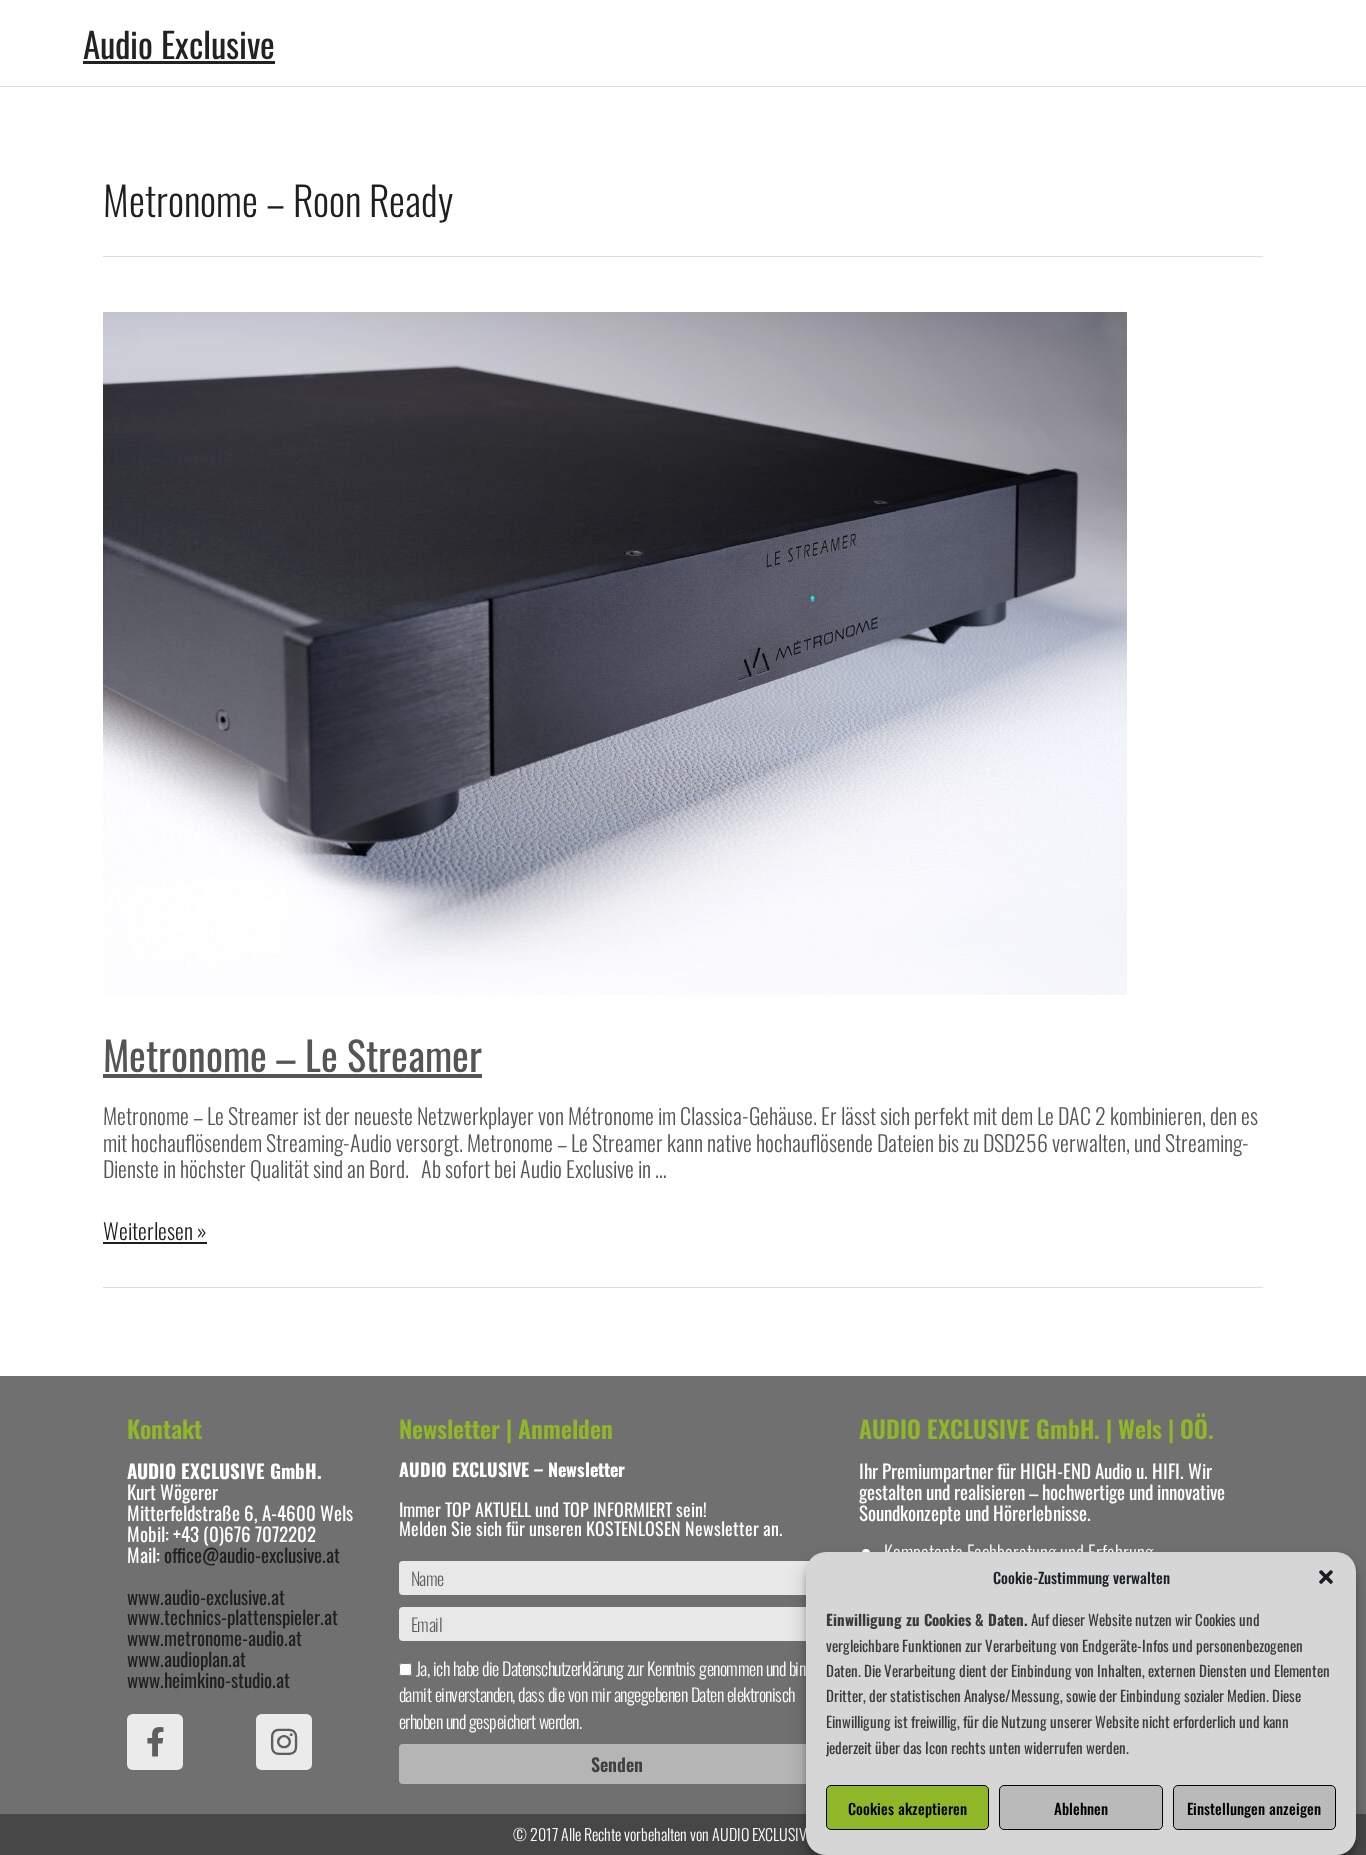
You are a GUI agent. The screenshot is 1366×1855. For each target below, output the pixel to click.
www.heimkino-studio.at (208, 1679)
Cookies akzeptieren (907, 1808)
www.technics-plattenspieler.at (232, 1616)
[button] (1326, 1577)
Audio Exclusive (179, 43)
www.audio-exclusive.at (206, 1596)
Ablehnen (1081, 1808)
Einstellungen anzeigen (1254, 1808)
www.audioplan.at (186, 1658)
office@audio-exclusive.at (252, 1554)
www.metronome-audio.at (214, 1637)
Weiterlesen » (155, 1230)
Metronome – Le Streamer (292, 1054)
